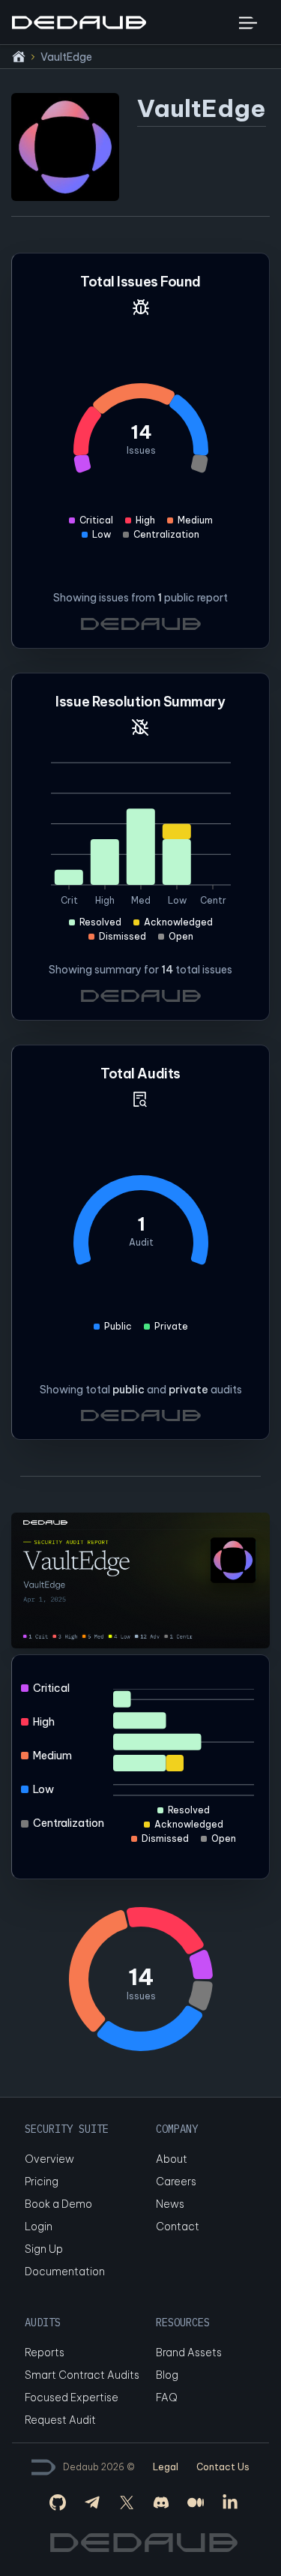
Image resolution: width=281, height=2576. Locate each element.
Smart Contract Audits (82, 2375)
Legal (166, 2467)
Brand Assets (189, 2353)
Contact (178, 2227)
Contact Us (223, 2467)
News (170, 2204)
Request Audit (60, 2420)
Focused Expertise (72, 2398)
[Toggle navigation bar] (248, 22)
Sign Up (44, 2249)
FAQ (166, 2398)
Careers (176, 2182)
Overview (49, 2159)
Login (39, 2227)
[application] (141, 853)
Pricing (42, 2182)
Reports (45, 2353)
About (172, 2159)
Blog (167, 2375)
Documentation (65, 2272)
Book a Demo (58, 2204)
